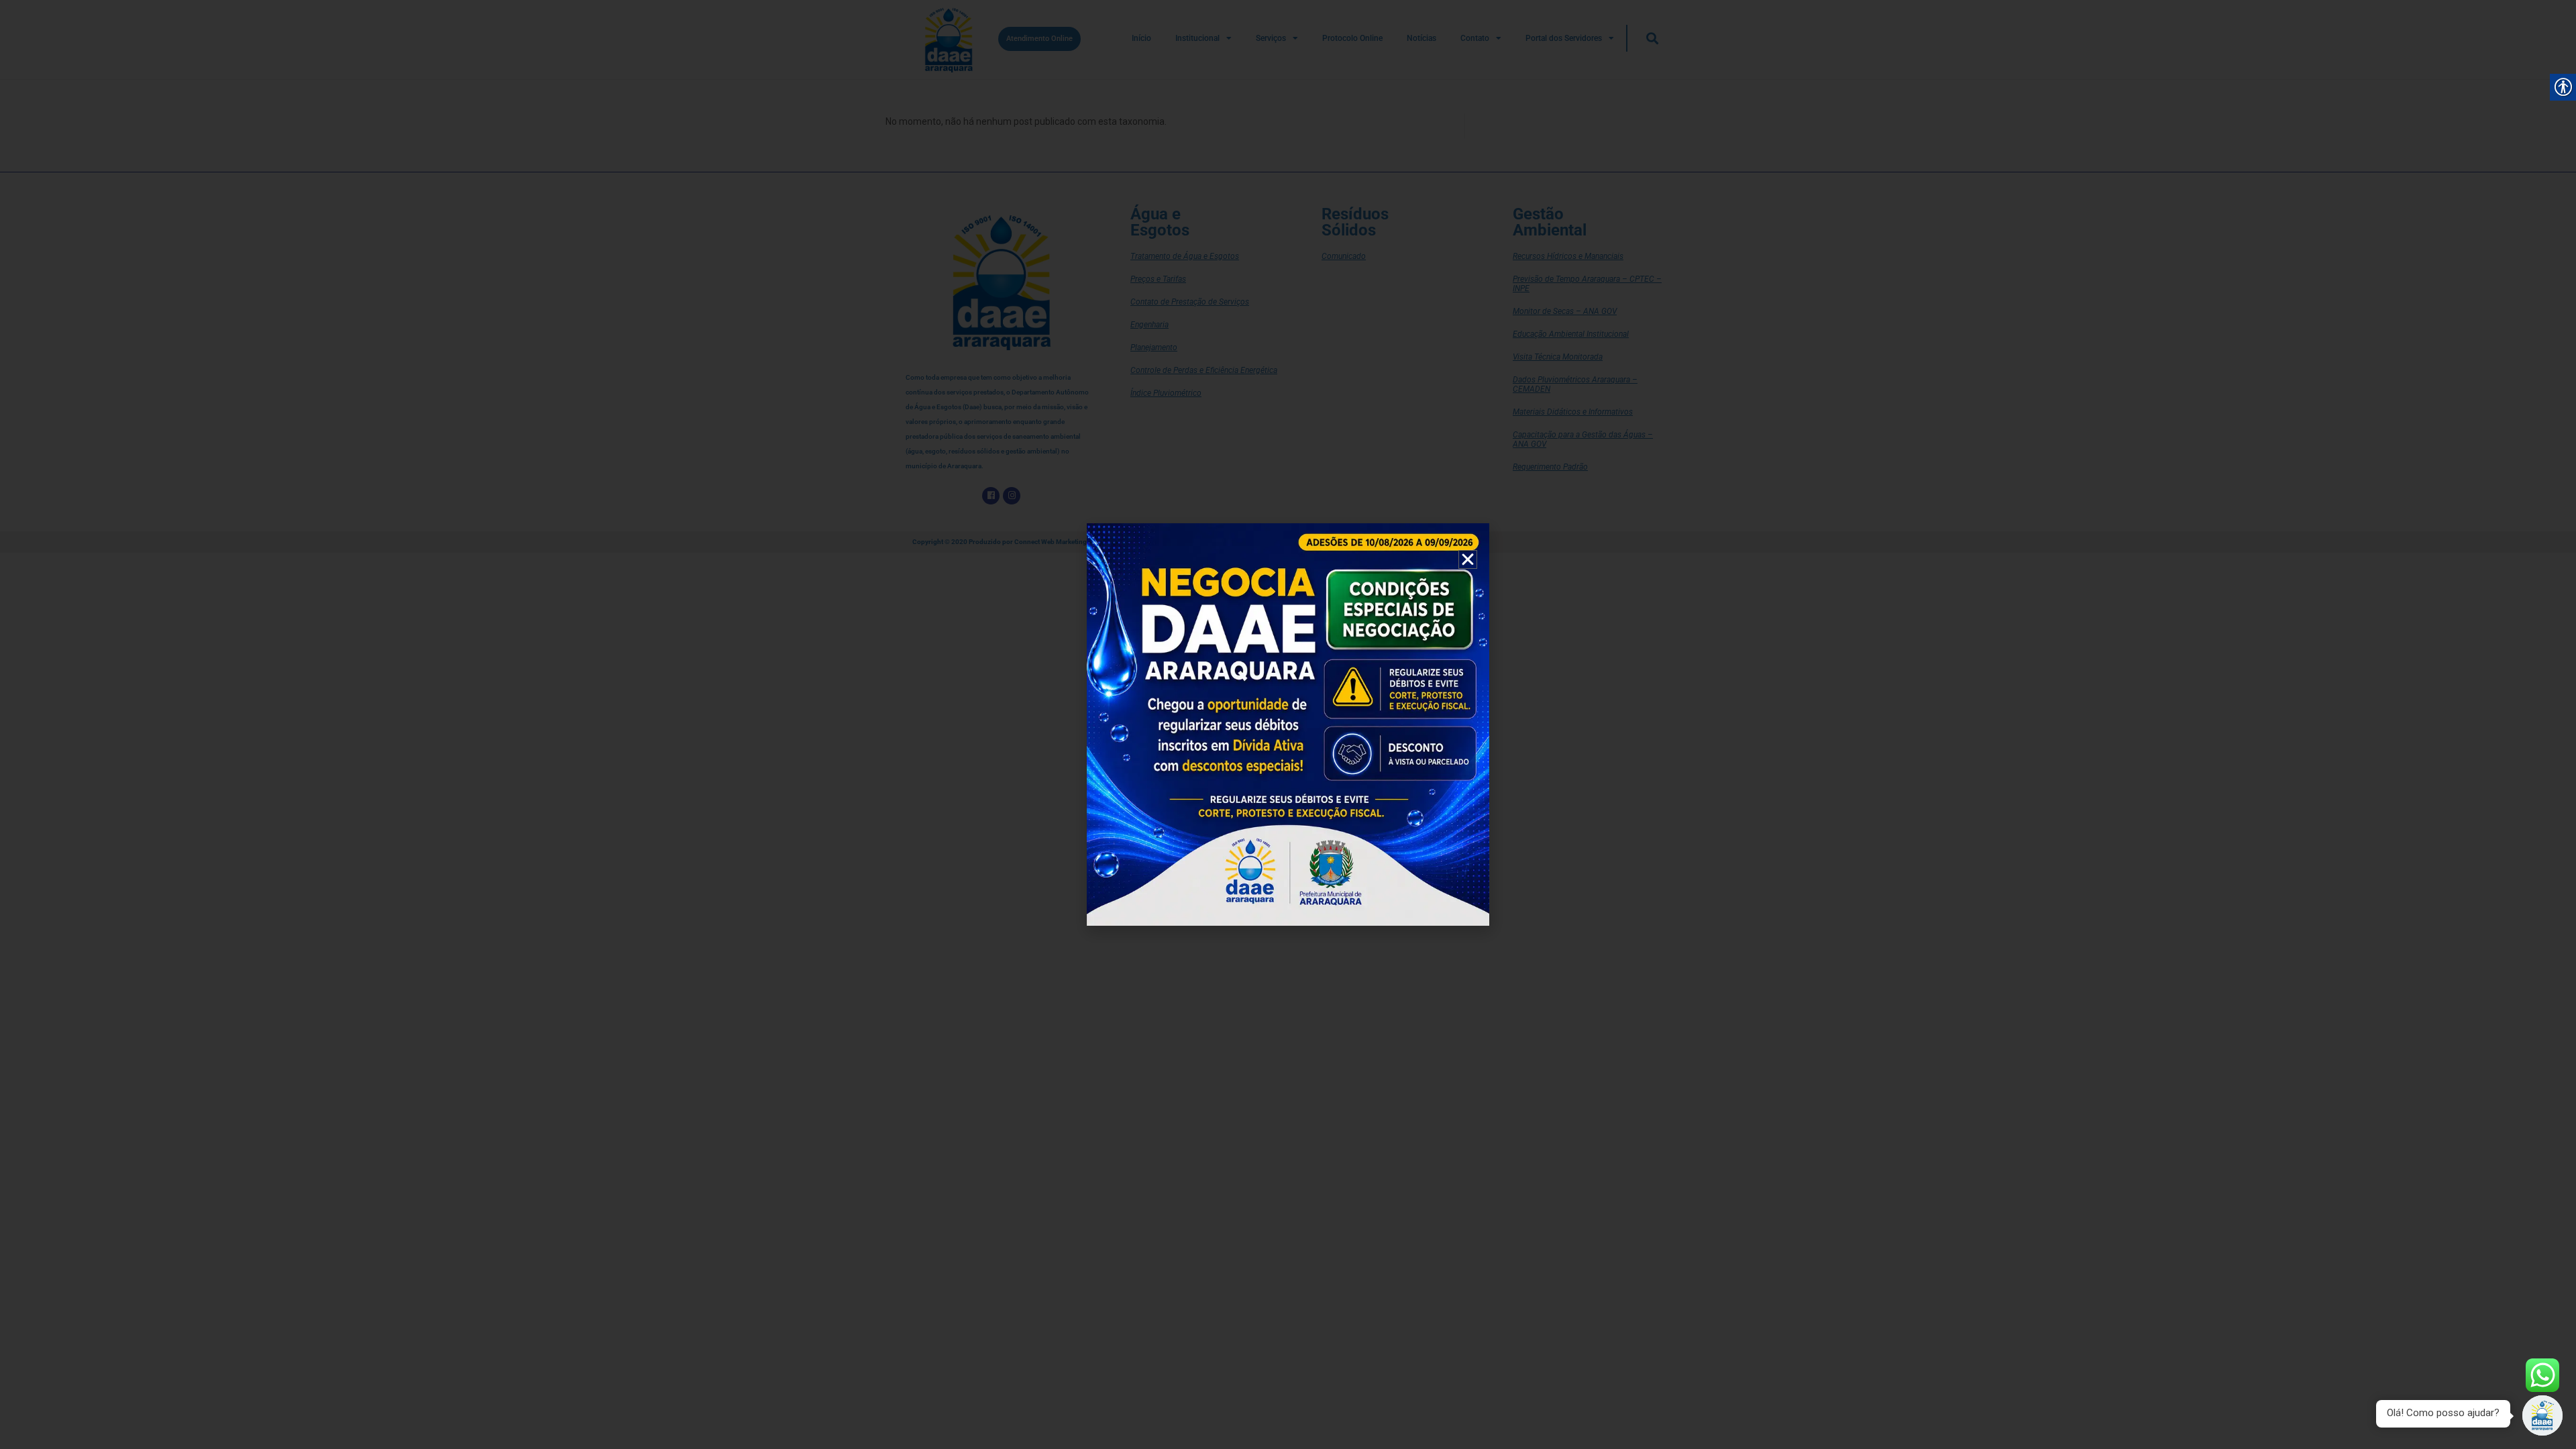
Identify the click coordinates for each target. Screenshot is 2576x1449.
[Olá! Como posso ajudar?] (2542, 1415)
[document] (1288, 724)
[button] (1468, 559)
